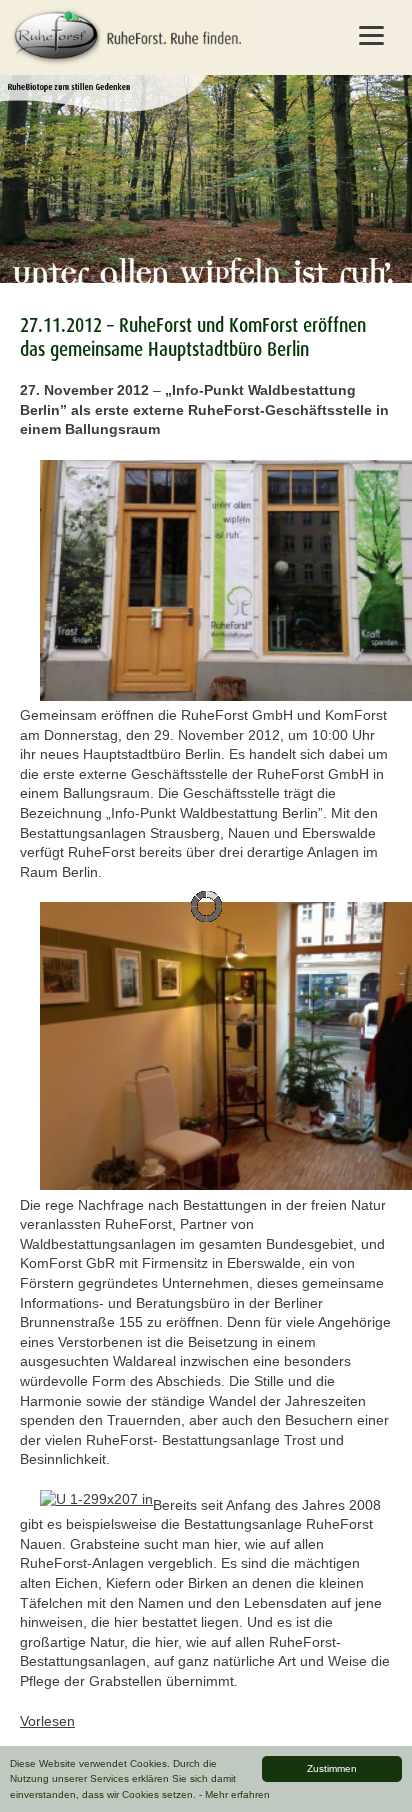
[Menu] (371, 35)
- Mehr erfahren (234, 1794)
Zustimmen (332, 1768)
